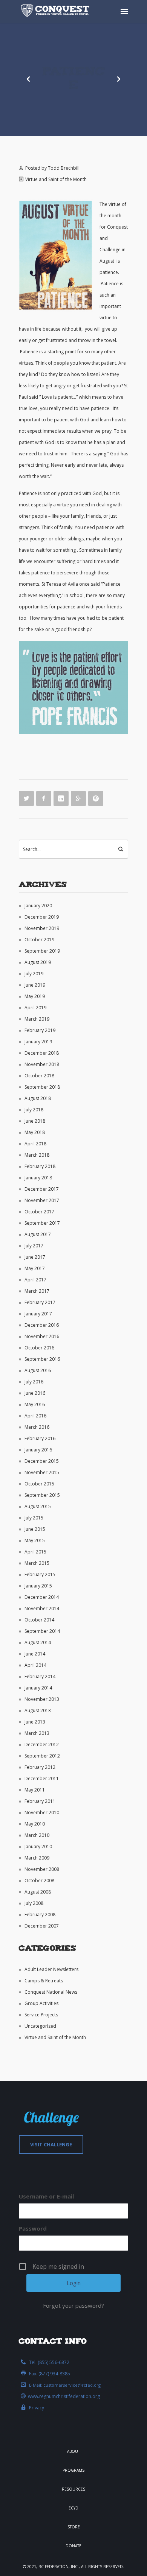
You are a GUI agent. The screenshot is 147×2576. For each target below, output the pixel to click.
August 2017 (38, 1234)
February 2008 (40, 1915)
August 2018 (38, 1098)
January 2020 (38, 906)
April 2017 (35, 1280)
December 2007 (42, 1926)
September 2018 (42, 1087)
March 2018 (37, 1155)
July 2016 (34, 1382)
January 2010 (38, 1847)
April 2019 (35, 1008)
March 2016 (37, 1427)
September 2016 (42, 1359)
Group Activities (41, 2003)
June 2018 (35, 1121)
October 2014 (39, 1620)
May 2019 (35, 996)
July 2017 (34, 1246)
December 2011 (42, 1778)
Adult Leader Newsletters (51, 1969)
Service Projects (41, 2015)
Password (33, 2228)
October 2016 (39, 1348)
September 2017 (42, 1223)
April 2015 (35, 1552)
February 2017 (40, 1302)
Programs (73, 2470)
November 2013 (42, 1699)
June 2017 (35, 1257)
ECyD (73, 2508)
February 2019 (40, 1030)
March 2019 (37, 1019)
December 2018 (42, 1053)
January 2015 (38, 1586)
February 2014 (40, 1676)
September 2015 (42, 1495)
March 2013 (37, 1733)
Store (74, 2527)
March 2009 (37, 1858)
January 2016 (38, 1450)
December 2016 (42, 1325)
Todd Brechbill (64, 168)
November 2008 (42, 1869)
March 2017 (37, 1291)
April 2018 (35, 1144)
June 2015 (35, 1529)
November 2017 (42, 1200)
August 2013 (38, 1710)
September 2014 (42, 1631)
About (73, 2451)
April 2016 (35, 1416)
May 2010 (35, 1824)
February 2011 (40, 1801)
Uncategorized (40, 2026)
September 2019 (42, 951)
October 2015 (39, 1484)
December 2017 (42, 1189)
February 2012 (40, 1767)
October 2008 (39, 1881)
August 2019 (38, 962)
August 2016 (38, 1370)
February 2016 (40, 1438)
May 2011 (35, 1790)
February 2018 (40, 1166)
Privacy (37, 2408)
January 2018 (38, 1178)
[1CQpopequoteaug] (73, 687)
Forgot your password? (73, 2305)
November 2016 (42, 1336)
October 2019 (39, 940)
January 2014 (38, 1688)
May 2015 (35, 1540)
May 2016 (35, 1404)
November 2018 (42, 1064)
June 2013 (35, 1722)
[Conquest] (57, 11)
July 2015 (34, 1518)
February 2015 (40, 1574)
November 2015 (42, 1472)
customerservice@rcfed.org (72, 2385)
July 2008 (34, 1903)
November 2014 (42, 1608)
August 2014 (38, 1642)
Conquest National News (51, 1992)
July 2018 (34, 1110)
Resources (73, 2489)
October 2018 (39, 1076)
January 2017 (38, 1314)
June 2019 (35, 985)
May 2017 (35, 1268)
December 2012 (42, 1744)
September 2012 (42, 1756)
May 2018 (35, 1132)
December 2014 (42, 1597)
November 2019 (42, 928)
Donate (73, 2546)
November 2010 (42, 1812)
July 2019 (34, 974)
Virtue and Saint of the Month (56, 179)
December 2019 (42, 917)
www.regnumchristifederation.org (64, 2396)
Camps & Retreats (44, 1981)
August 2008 (38, 1892)
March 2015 (37, 1563)
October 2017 (39, 1212)
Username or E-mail (46, 2196)
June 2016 (35, 1393)
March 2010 (37, 1835)
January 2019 (38, 1042)
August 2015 (38, 1506)
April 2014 (35, 1665)
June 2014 (35, 1654)
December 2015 (42, 1461)
